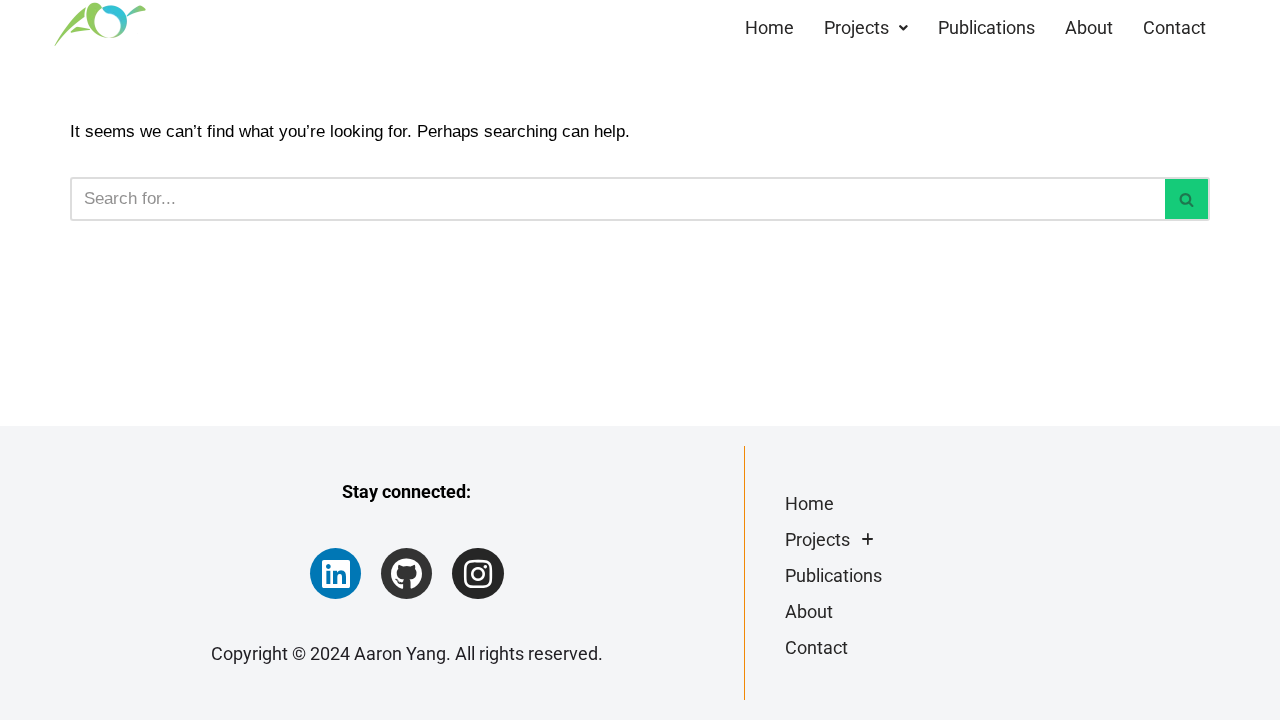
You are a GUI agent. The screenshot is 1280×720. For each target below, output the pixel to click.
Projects (856, 27)
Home (769, 27)
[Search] (1187, 199)
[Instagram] (477, 573)
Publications (986, 27)
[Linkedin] (335, 573)
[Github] (406, 573)
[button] (866, 28)
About (1089, 27)
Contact (1174, 27)
